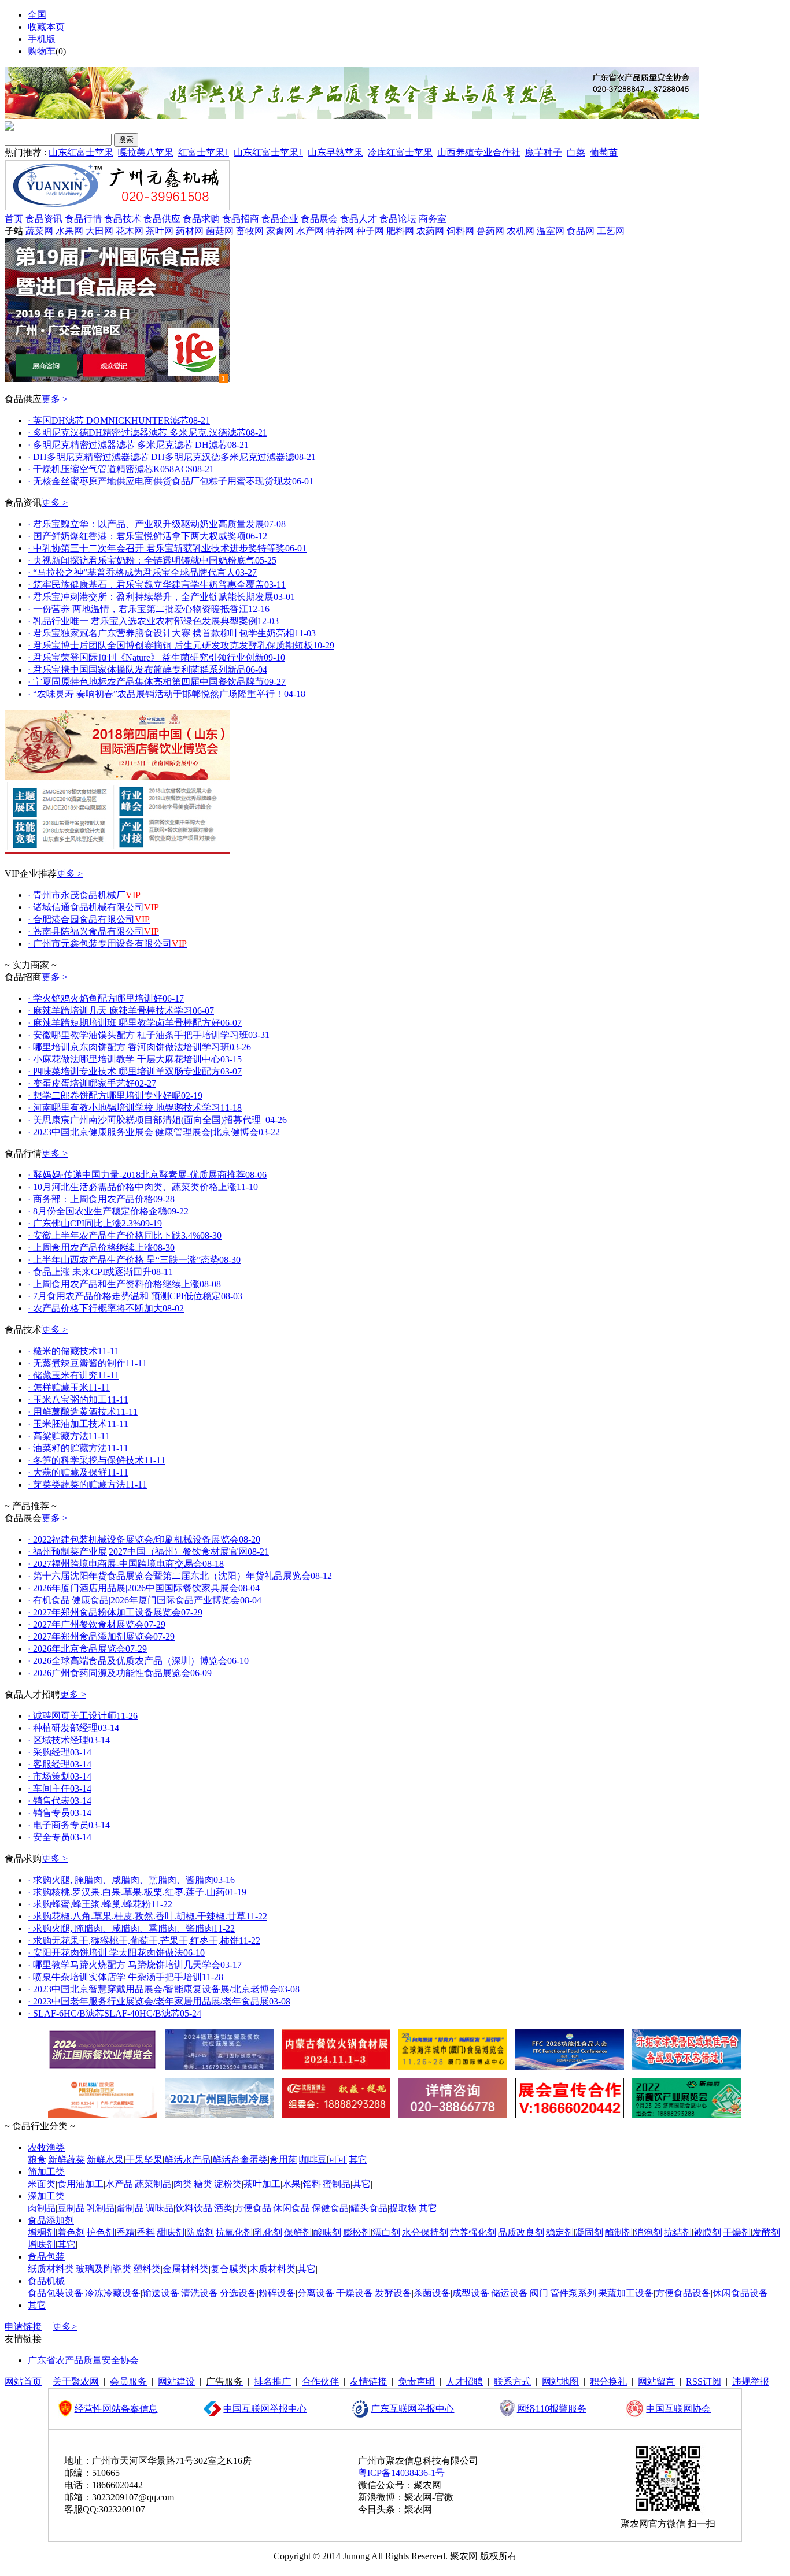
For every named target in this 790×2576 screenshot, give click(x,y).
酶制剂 (619, 2232)
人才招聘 (464, 2382)
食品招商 (241, 219)
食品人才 (359, 219)
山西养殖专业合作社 (479, 152)
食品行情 (83, 219)
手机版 (42, 39)
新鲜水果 (105, 2160)
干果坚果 (144, 2160)
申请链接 (23, 2327)
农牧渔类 (46, 2147)
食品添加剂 (51, 2220)
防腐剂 (200, 2232)
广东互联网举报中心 (412, 2409)
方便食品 (253, 2208)
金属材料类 (186, 2269)
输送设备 (161, 2293)
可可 (338, 2160)
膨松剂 (357, 2232)
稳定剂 (560, 2232)
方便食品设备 (683, 2293)
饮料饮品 (194, 2208)
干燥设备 (355, 2293)
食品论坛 (398, 219)
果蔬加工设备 (626, 2293)
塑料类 (147, 2269)
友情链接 (368, 2382)
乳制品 (101, 2208)
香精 (125, 2232)
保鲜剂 (298, 2232)
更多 (65, 2327)
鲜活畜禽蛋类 (240, 2160)
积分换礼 (608, 2382)
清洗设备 (200, 2293)
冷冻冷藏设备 (113, 2293)
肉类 (183, 2184)
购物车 (42, 51)
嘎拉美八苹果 (146, 152)
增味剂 (42, 2245)
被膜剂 (707, 2232)
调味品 (160, 2208)
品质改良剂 (521, 2232)
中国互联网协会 (678, 2409)
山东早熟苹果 (335, 152)
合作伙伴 (320, 2382)
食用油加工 (80, 2184)
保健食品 (330, 2208)
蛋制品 (130, 2208)
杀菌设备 (432, 2293)
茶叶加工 (262, 2184)
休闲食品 (291, 2208)
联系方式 (512, 2382)
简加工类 (46, 2172)
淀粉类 (228, 2184)
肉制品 (42, 2208)
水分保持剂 (425, 2232)
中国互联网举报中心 (265, 2409)
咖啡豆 (313, 2160)
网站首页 (23, 2382)
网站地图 (560, 2382)
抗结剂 (678, 2232)
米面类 (42, 2184)
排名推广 (272, 2382)
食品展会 (319, 219)
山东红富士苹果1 (268, 152)
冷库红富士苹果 (400, 152)
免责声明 (416, 2382)
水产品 (119, 2184)
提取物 (403, 2208)
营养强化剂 (473, 2232)
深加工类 (46, 2196)
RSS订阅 (704, 2382)
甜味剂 (171, 2232)
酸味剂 (327, 2232)
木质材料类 (272, 2269)
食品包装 (46, 2257)
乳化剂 (268, 2232)
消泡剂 (648, 2232)
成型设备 (471, 2293)
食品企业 (280, 219)
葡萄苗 (604, 152)
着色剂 (71, 2232)
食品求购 (201, 219)
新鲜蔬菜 (67, 2160)
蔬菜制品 (153, 2184)
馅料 (312, 2184)
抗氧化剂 (234, 2232)
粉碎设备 (277, 2293)
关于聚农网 (76, 2382)
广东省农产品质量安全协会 (83, 2360)
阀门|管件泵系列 (563, 2293)
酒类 (223, 2208)
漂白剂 (386, 2232)
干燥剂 (737, 2232)
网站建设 (176, 2382)
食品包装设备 (56, 2293)
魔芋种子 (544, 152)
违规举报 (751, 2382)
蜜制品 (337, 2184)
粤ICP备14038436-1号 (401, 2473)
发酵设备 (393, 2293)
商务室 (433, 219)
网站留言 (656, 2382)
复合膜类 (229, 2269)
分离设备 (316, 2293)
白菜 (576, 152)
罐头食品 (369, 2208)
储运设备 (510, 2293)
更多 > (55, 399)
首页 (14, 219)
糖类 (203, 2184)
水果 (291, 2184)
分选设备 (238, 2293)
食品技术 (123, 219)
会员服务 (128, 2382)
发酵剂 (766, 2232)
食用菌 (283, 2160)
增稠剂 (42, 2232)
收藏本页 (46, 27)
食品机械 (46, 2281)
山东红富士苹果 (81, 152)
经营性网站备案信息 (116, 2409)
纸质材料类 (51, 2269)
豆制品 (71, 2208)
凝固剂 (589, 2232)
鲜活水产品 (187, 2160)
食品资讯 (44, 219)
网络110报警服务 (552, 2409)
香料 (146, 2232)
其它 (358, 2160)
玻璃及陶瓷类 (104, 2269)
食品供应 (162, 219)
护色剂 (101, 2232)
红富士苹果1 (204, 152)
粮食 (37, 2160)
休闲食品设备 (740, 2293)
